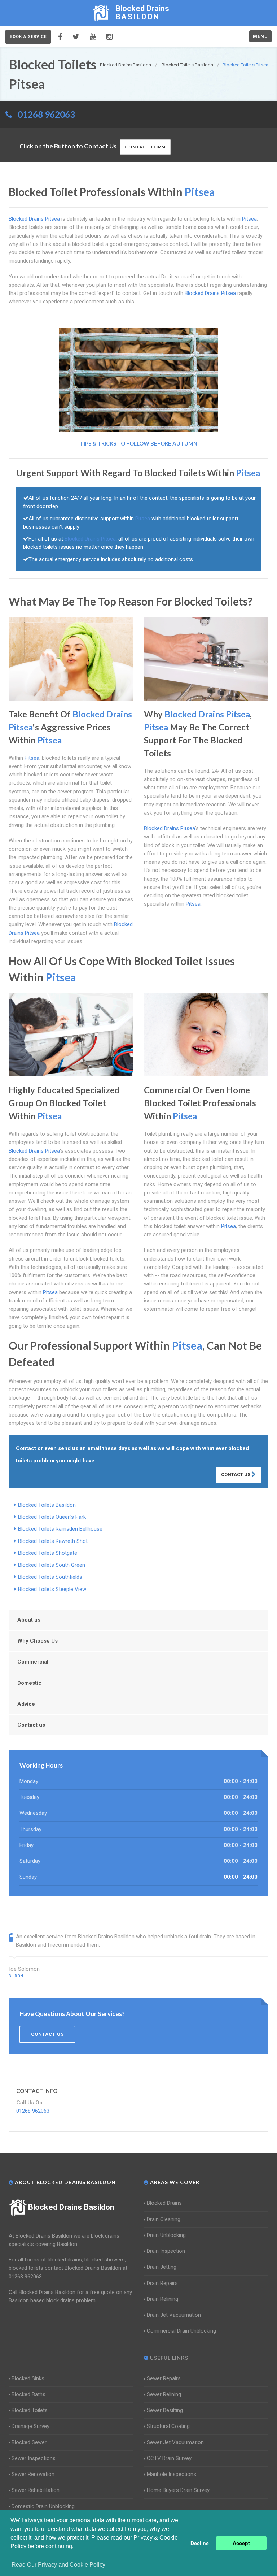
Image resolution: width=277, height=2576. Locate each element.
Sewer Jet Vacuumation (175, 2442)
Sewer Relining (164, 2394)
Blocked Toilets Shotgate (48, 1553)
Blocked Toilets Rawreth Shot (53, 1541)
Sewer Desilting (165, 2410)
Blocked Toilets (30, 2410)
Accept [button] (241, 2543)
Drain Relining (162, 2299)
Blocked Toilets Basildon (47, 1505)
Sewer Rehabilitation (36, 2490)
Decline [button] (200, 2543)
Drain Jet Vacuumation (174, 2315)
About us (29, 1620)
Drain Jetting (162, 2267)
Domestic (29, 1683)
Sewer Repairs (164, 2378)
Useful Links (168, 2358)
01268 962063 (46, 114)
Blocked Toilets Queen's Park (52, 1517)
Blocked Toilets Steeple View (52, 1589)
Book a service (28, 37)
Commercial (33, 1662)
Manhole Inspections (172, 2474)
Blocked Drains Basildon (71, 2207)
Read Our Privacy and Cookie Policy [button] (58, 2565)
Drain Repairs (162, 2283)
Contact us (31, 1725)
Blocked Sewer (29, 2442)
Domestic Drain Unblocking (43, 2506)
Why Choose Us (38, 1641)
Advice (26, 1704)
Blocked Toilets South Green (52, 1565)
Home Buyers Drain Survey (178, 2490)
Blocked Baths (28, 2394)
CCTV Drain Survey (169, 2458)
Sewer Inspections (34, 2458)
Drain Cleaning (164, 2219)
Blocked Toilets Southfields (50, 1577)
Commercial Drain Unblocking (181, 2331)
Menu (260, 36)
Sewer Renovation (33, 2474)
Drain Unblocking (166, 2235)
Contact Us (236, 1475)
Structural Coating (168, 2426)
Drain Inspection (166, 2251)
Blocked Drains (164, 2203)
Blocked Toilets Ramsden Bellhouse (60, 1529)
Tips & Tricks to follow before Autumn (138, 443)
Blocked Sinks (28, 2378)
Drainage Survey (30, 2426)
